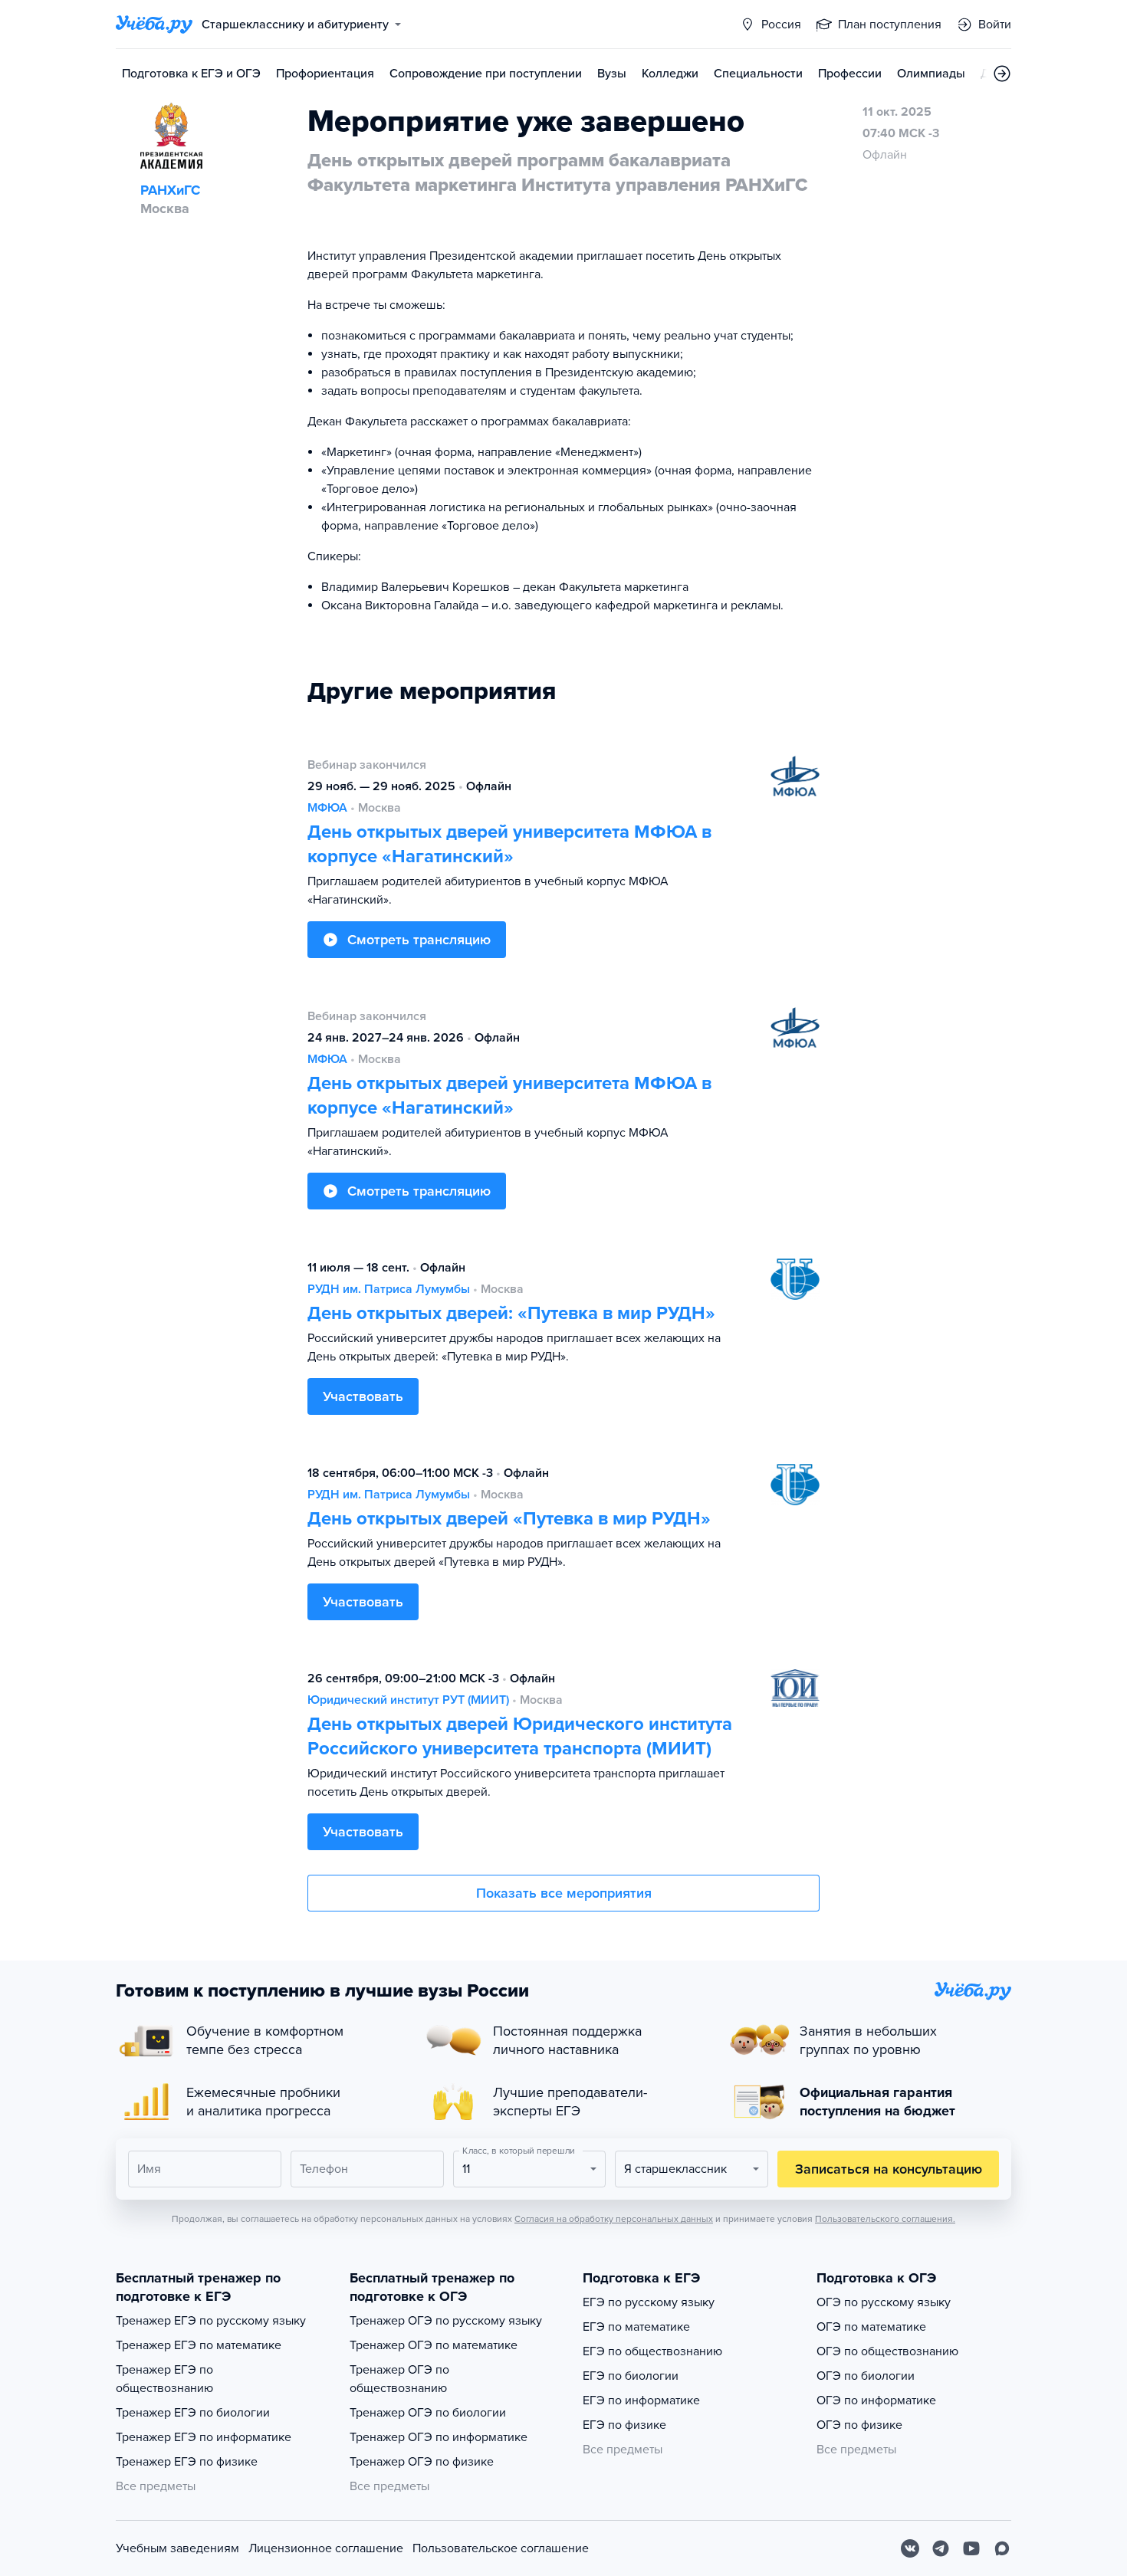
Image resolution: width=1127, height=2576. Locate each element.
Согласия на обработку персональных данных (614, 2219)
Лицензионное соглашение (326, 2548)
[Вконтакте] (910, 2548)
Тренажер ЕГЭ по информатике (204, 2437)
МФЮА (327, 808)
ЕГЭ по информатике (641, 2400)
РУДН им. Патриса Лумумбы (389, 1289)
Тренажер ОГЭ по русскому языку (446, 2321)
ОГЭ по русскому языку (884, 2302)
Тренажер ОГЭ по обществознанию (399, 2379)
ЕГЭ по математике (636, 2327)
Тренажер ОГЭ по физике (422, 2462)
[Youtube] (971, 2548)
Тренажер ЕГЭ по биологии (193, 2413)
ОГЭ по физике (859, 2425)
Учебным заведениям (177, 2548)
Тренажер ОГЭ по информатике (439, 2437)
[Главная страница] (154, 25)
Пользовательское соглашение (501, 2548)
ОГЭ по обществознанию (887, 2351)
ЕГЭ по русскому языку (649, 2302)
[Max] (1002, 2548)
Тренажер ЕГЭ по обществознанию (164, 2379)
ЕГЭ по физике (624, 2425)
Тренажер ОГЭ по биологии (428, 2413)
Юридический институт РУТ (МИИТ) (408, 1700)
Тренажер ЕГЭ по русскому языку (211, 2321)
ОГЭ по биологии (866, 2376)
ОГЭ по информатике (876, 2400)
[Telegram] (941, 2548)
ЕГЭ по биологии (631, 2376)
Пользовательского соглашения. (885, 2219)
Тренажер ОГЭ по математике (434, 2345)
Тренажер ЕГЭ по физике (187, 2462)
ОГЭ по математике (871, 2327)
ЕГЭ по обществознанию (652, 2351)
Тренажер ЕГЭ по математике (199, 2345)
